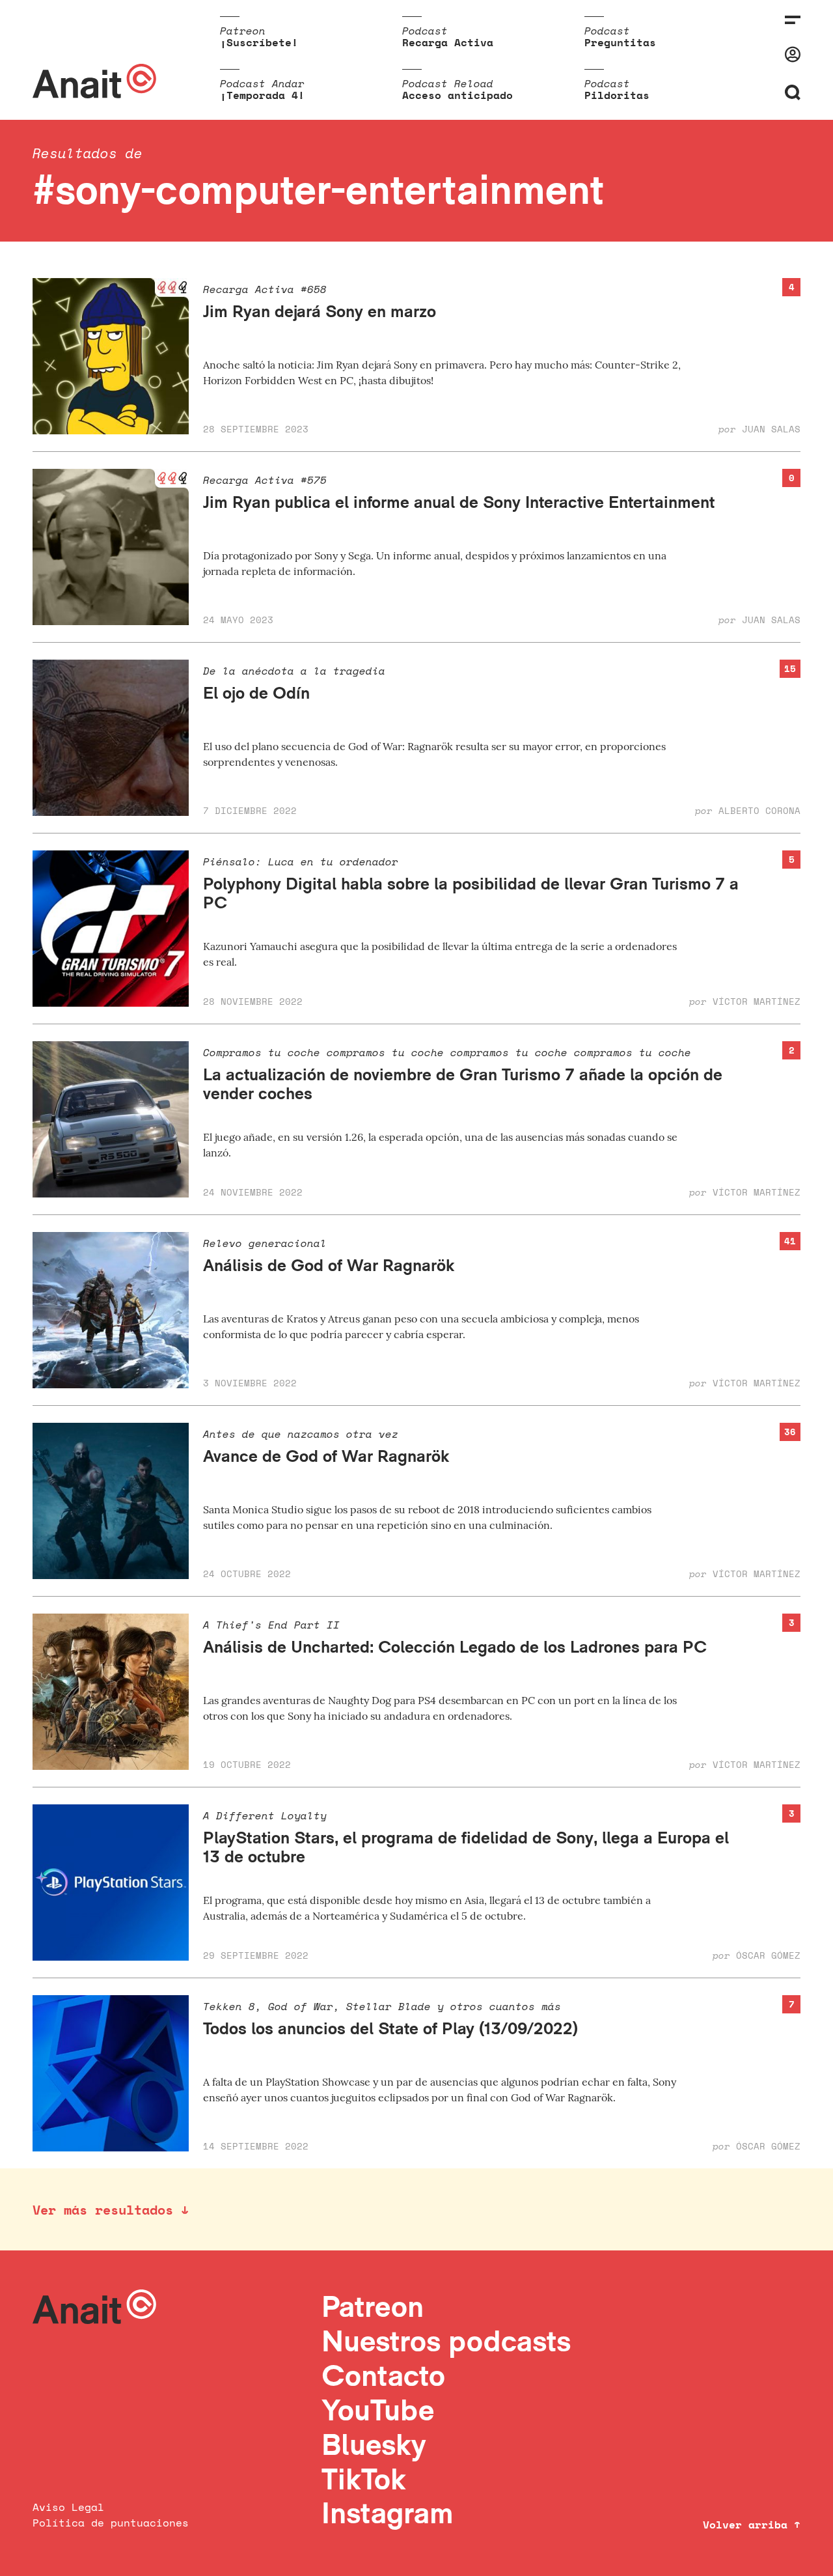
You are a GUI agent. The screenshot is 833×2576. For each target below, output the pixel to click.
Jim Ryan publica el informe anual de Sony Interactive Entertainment (459, 502)
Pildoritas (617, 95)
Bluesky (374, 2444)
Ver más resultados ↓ (111, 2210)
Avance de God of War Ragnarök (326, 1456)
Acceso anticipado (457, 95)
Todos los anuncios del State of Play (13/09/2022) (390, 2028)
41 (790, 1241)
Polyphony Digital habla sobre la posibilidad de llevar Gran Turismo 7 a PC (471, 893)
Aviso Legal (68, 2507)
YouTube (378, 2410)
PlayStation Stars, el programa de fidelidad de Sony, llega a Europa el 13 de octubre (466, 1847)
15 (790, 668)
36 (790, 1432)
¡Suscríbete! (259, 42)
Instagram (388, 2513)
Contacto (383, 2375)
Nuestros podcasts (446, 2341)
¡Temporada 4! (262, 95)
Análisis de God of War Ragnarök (329, 1265)
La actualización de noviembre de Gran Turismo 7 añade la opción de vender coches (463, 1084)
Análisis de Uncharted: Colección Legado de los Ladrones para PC (455, 1646)
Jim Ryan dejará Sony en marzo (320, 311)
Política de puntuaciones (111, 2523)
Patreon (373, 2306)
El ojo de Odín (256, 693)
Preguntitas (620, 42)
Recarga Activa (448, 42)
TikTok (364, 2479)
